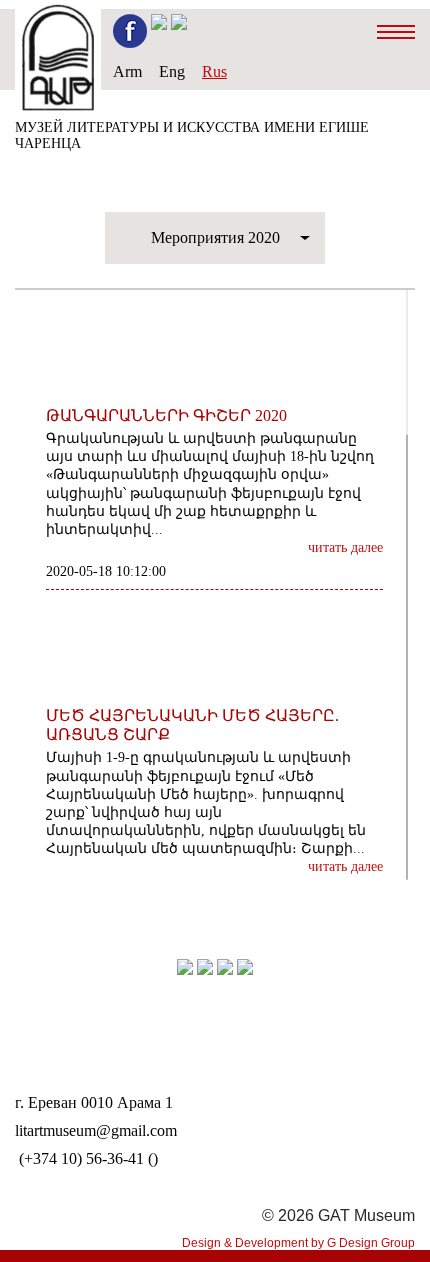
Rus (214, 71)
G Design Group (371, 1243)
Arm (127, 71)
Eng (172, 71)
